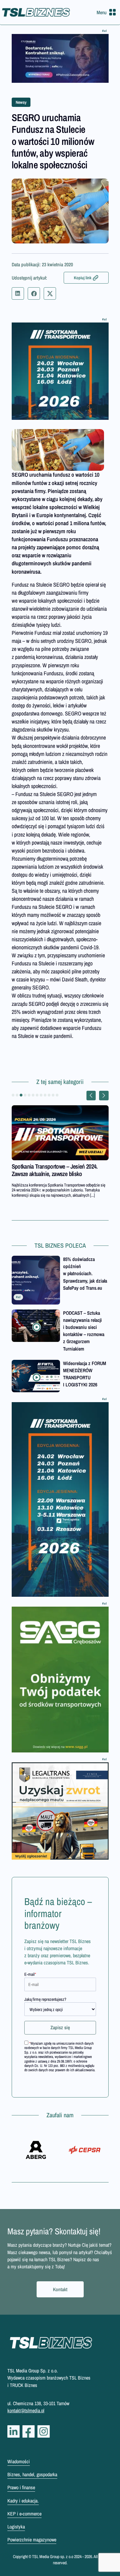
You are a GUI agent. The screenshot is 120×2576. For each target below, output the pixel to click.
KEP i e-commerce (24, 2514)
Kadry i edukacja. (23, 2501)
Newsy (21, 102)
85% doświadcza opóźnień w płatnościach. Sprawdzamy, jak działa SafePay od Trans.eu (85, 1273)
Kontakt (60, 2289)
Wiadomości (19, 2461)
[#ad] (60, 58)
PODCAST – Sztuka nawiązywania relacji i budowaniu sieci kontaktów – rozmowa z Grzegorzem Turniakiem (84, 1331)
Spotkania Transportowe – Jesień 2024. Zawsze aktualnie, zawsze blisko (55, 1170)
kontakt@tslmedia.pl (26, 2410)
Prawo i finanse (21, 2487)
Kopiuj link (83, 278)
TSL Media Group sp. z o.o (53, 2557)
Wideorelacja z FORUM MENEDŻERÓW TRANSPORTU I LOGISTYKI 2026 (85, 1374)
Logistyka (16, 2527)
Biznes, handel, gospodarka (32, 2474)
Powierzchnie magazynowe (32, 2540)
